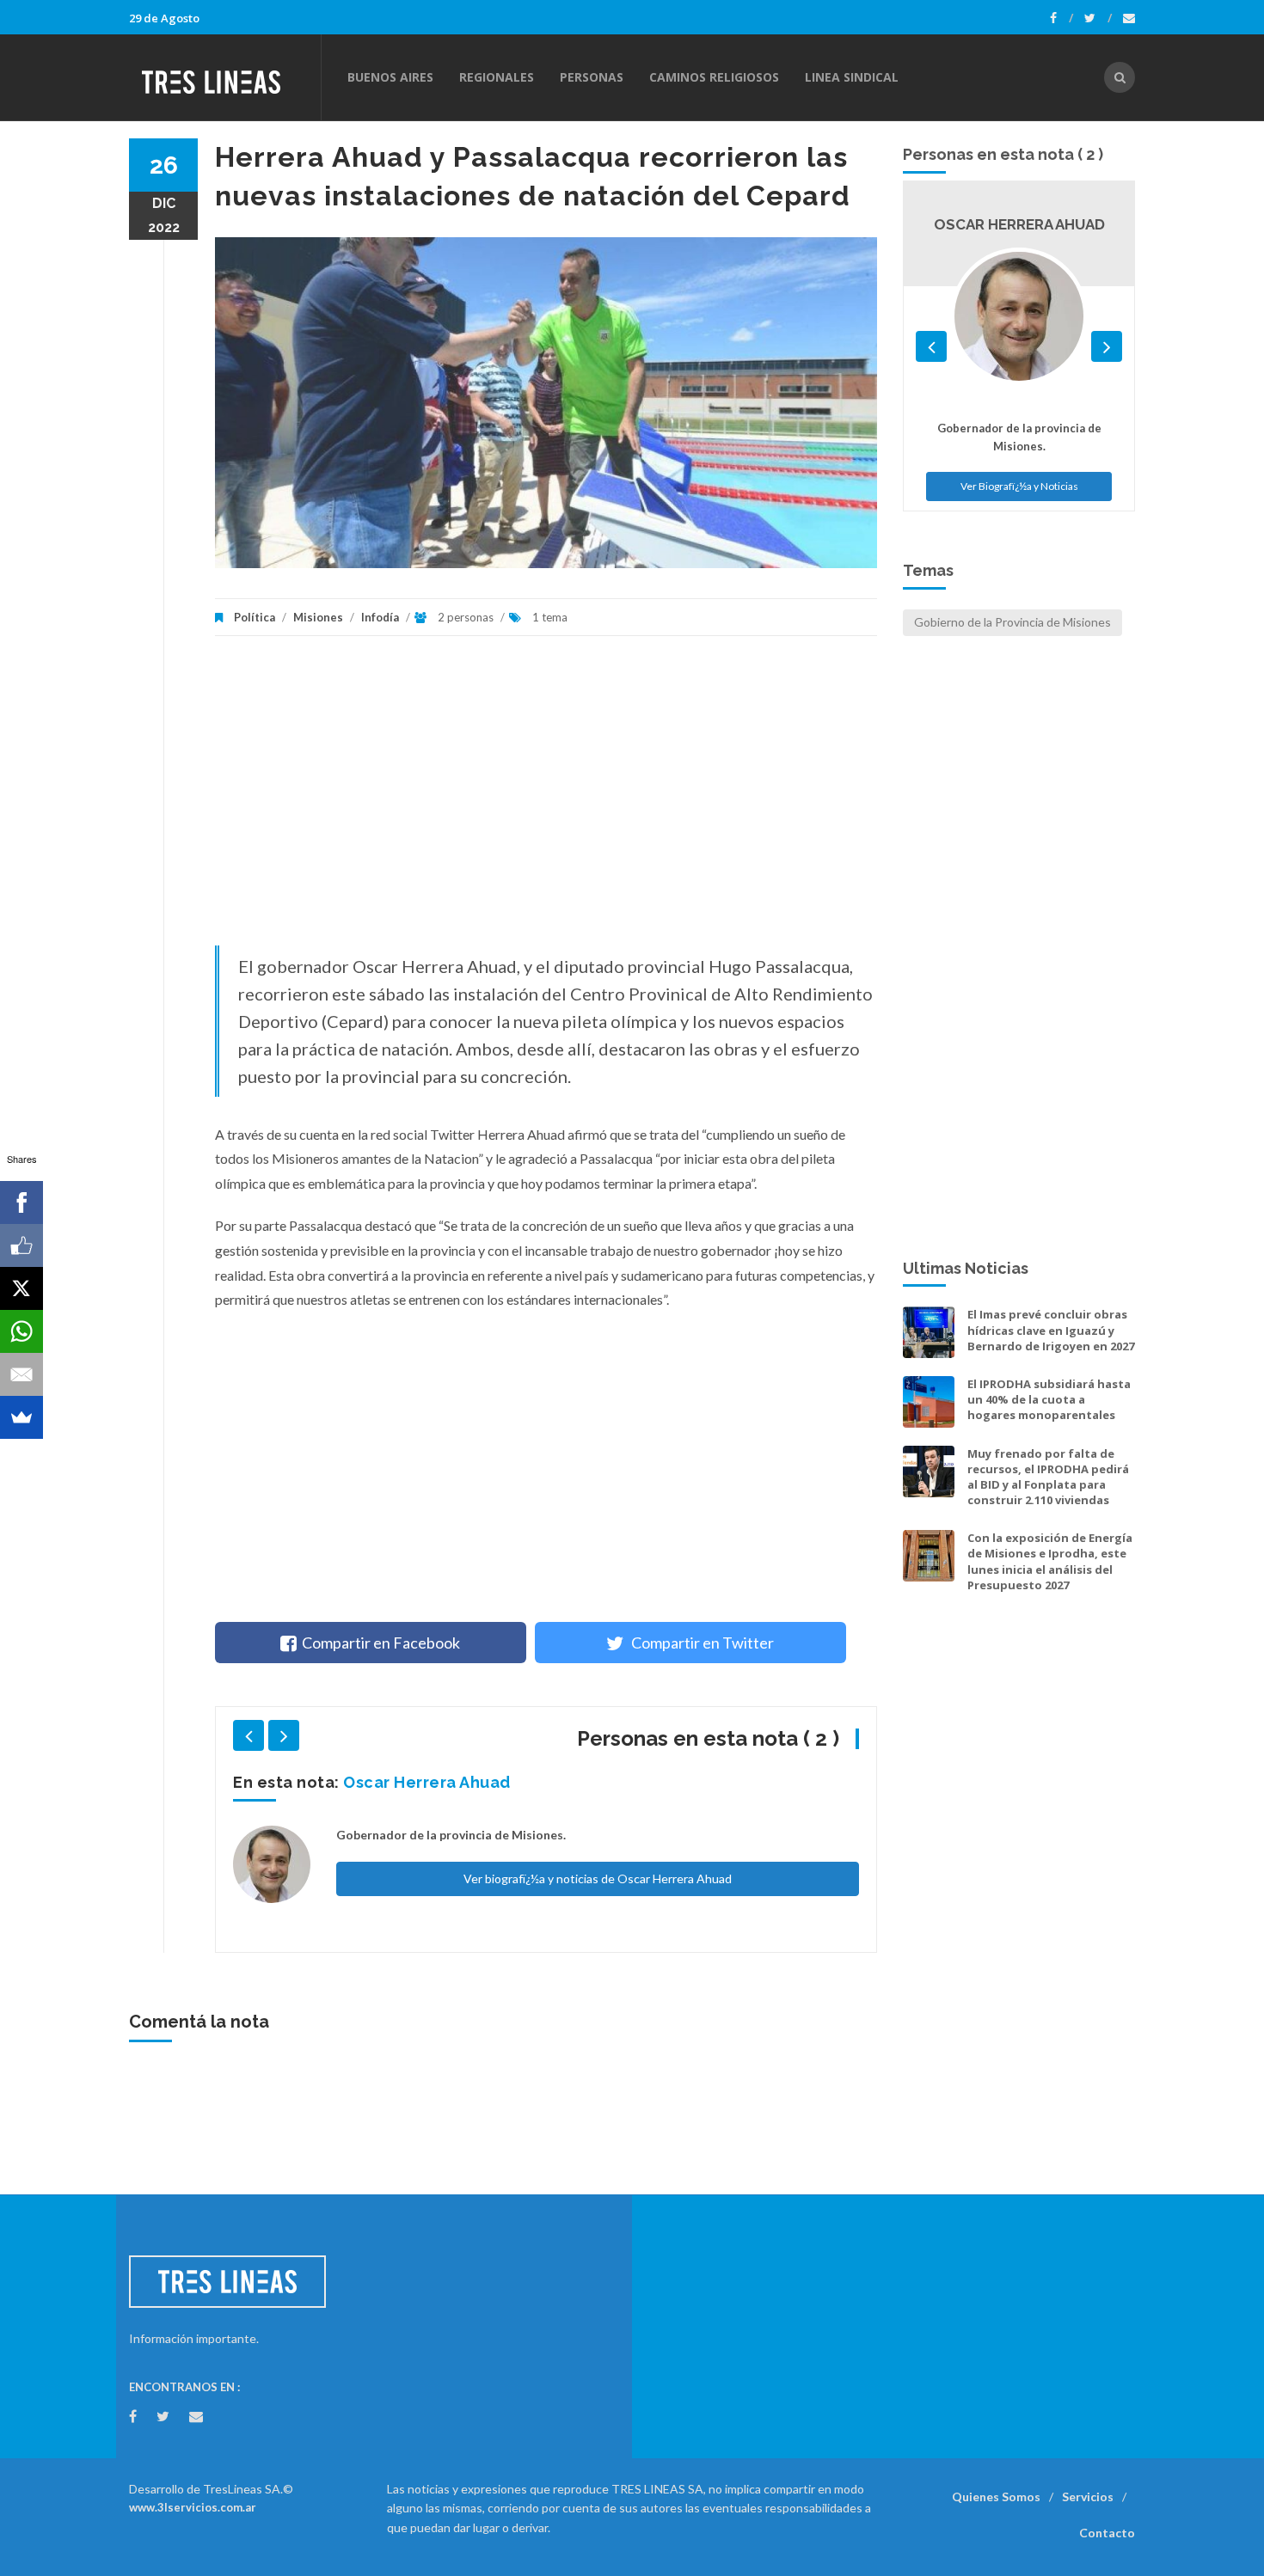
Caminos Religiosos (714, 77)
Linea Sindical (852, 77)
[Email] (21, 1374)
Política (255, 617)
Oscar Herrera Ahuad (427, 1782)
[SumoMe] (21, 1417)
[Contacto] (1129, 18)
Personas (592, 77)
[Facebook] (1062, 18)
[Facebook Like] (21, 1245)
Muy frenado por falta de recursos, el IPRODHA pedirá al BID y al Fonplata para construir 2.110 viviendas (1048, 1477)
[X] (21, 1288)
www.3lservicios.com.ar (193, 2507)
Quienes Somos (996, 2496)
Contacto (1107, 2533)
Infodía (380, 617)
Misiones (318, 617)
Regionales (497, 77)
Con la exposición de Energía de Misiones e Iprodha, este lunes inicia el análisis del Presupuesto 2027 (1050, 1561)
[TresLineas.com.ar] (224, 77)
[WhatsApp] (21, 1331)
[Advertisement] (546, 799)
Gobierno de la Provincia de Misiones (1012, 622)
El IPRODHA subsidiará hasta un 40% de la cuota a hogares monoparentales (1049, 1399)
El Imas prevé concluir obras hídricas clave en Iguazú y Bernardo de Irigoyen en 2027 (1051, 1330)
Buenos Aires (390, 77)
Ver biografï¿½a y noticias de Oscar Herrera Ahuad (598, 1878)
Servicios (1088, 2496)
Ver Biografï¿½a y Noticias (1019, 486)
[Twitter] (1098, 18)
